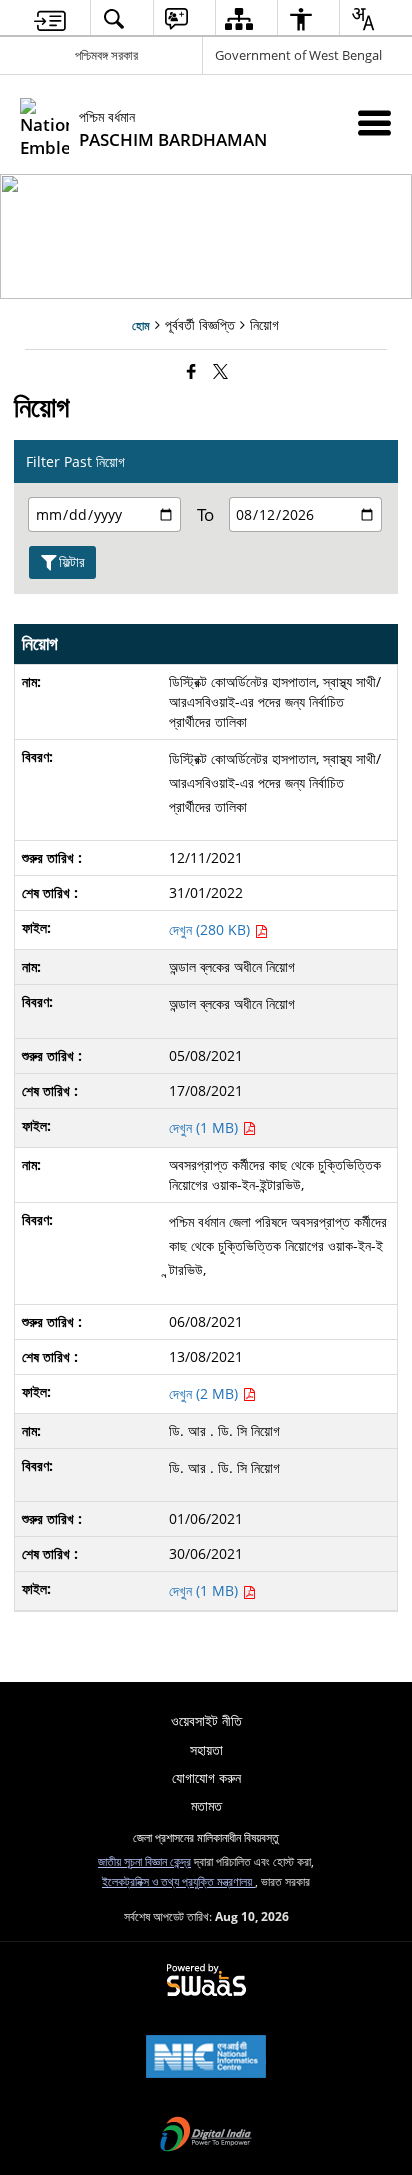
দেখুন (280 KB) (211, 929)
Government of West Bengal (298, 55)
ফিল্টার (72, 561)
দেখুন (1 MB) (205, 1127)
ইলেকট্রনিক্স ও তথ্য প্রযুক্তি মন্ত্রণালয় (178, 1881)
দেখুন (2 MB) (205, 1393)
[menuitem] (50, 18)
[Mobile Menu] (374, 122)
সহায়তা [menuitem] (206, 1749)
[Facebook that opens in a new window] (191, 371)
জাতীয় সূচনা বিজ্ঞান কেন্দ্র (144, 1861)
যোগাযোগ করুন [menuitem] (206, 1777)
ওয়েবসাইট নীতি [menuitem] (206, 1720)
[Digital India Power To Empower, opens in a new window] (206, 2136)
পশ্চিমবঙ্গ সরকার (106, 55)
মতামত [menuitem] (206, 1805)
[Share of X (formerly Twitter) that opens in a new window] (220, 371)
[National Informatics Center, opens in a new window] (206, 2058)
